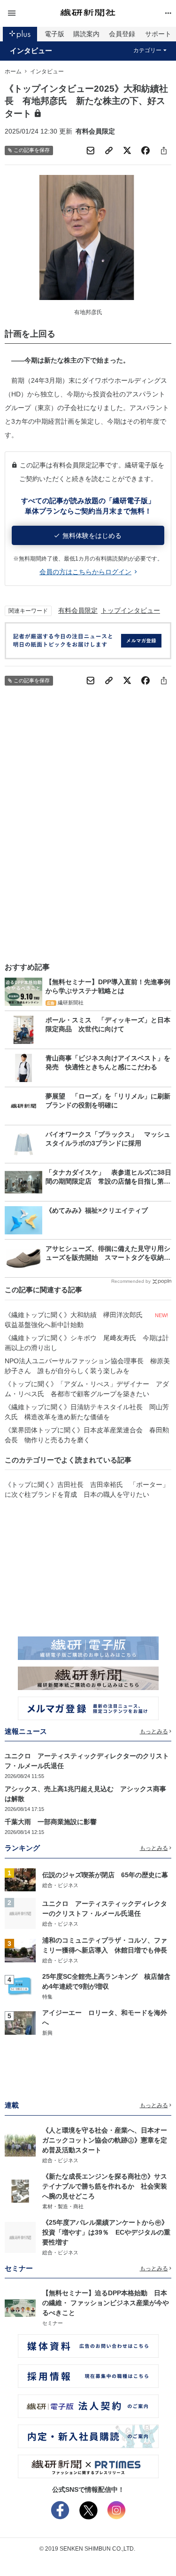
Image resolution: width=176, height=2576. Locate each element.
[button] (32, 13)
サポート (158, 34)
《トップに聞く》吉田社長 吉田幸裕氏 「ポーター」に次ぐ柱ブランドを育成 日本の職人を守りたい (87, 1489)
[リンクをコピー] (109, 150)
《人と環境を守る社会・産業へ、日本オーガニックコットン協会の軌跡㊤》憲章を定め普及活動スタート (105, 2140)
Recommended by (131, 1281)
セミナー (53, 2323)
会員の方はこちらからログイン (85, 572)
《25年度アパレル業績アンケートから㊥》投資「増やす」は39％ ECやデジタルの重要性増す (106, 2232)
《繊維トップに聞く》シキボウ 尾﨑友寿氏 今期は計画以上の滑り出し (87, 1343)
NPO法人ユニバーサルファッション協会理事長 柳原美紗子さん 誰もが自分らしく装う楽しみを (87, 1366)
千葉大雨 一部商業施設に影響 (51, 1822)
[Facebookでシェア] (145, 150)
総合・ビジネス (60, 1885)
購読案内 (86, 34)
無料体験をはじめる (92, 536)
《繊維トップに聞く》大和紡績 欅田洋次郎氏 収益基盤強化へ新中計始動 (77, 1320)
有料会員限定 (78, 610)
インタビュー (31, 51)
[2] (20, 1913)
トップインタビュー (130, 610)
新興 (47, 2033)
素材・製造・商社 (63, 2206)
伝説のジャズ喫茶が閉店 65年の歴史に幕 (105, 1875)
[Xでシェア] (127, 150)
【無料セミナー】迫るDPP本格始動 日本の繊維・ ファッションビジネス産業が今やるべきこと (106, 2303)
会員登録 (122, 34)
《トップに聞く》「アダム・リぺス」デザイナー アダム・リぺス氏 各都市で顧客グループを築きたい (87, 1389)
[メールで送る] (91, 150)
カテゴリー (147, 50)
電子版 (54, 34)
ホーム (13, 71)
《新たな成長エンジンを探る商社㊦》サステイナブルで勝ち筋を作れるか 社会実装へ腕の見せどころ (105, 2186)
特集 (47, 1997)
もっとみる (154, 1731)
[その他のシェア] (164, 150)
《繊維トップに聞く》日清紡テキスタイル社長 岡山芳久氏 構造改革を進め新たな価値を (87, 1412)
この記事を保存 (32, 150)
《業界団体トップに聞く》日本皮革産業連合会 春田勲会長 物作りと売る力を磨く (87, 1435)
